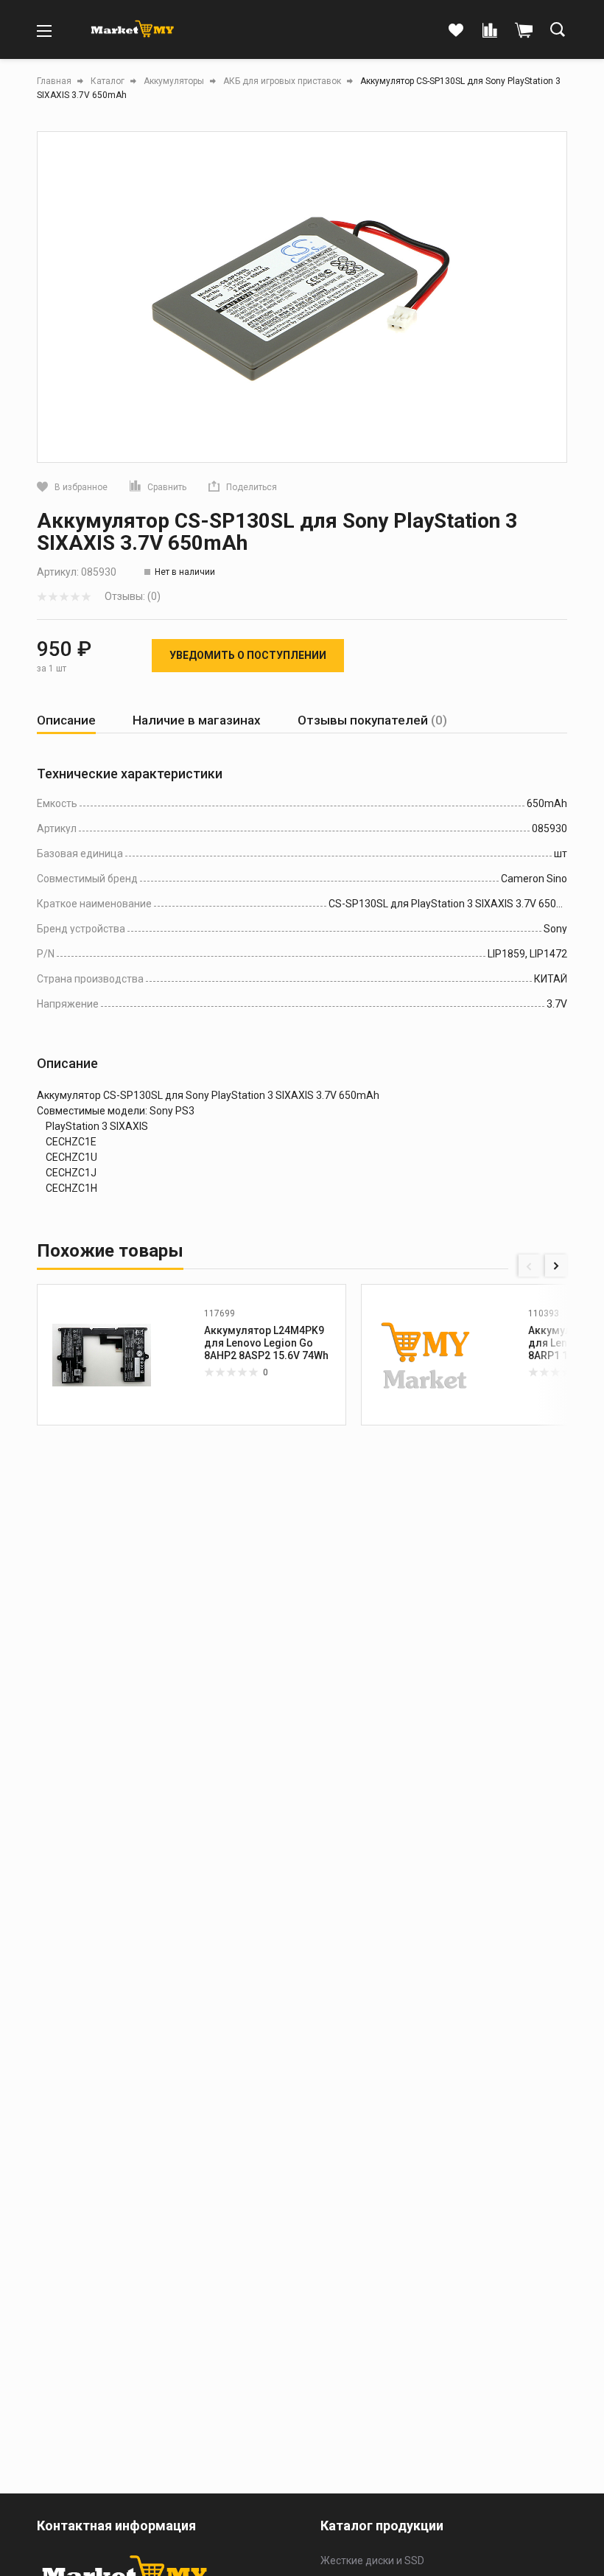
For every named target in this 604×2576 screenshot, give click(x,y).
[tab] (66, 720)
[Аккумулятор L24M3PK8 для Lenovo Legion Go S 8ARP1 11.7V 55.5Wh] (426, 1355)
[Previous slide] (530, 1266)
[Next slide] (556, 1266)
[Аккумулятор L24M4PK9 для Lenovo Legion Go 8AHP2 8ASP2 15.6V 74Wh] (102, 1355)
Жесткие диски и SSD (372, 2561)
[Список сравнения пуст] (490, 31)
